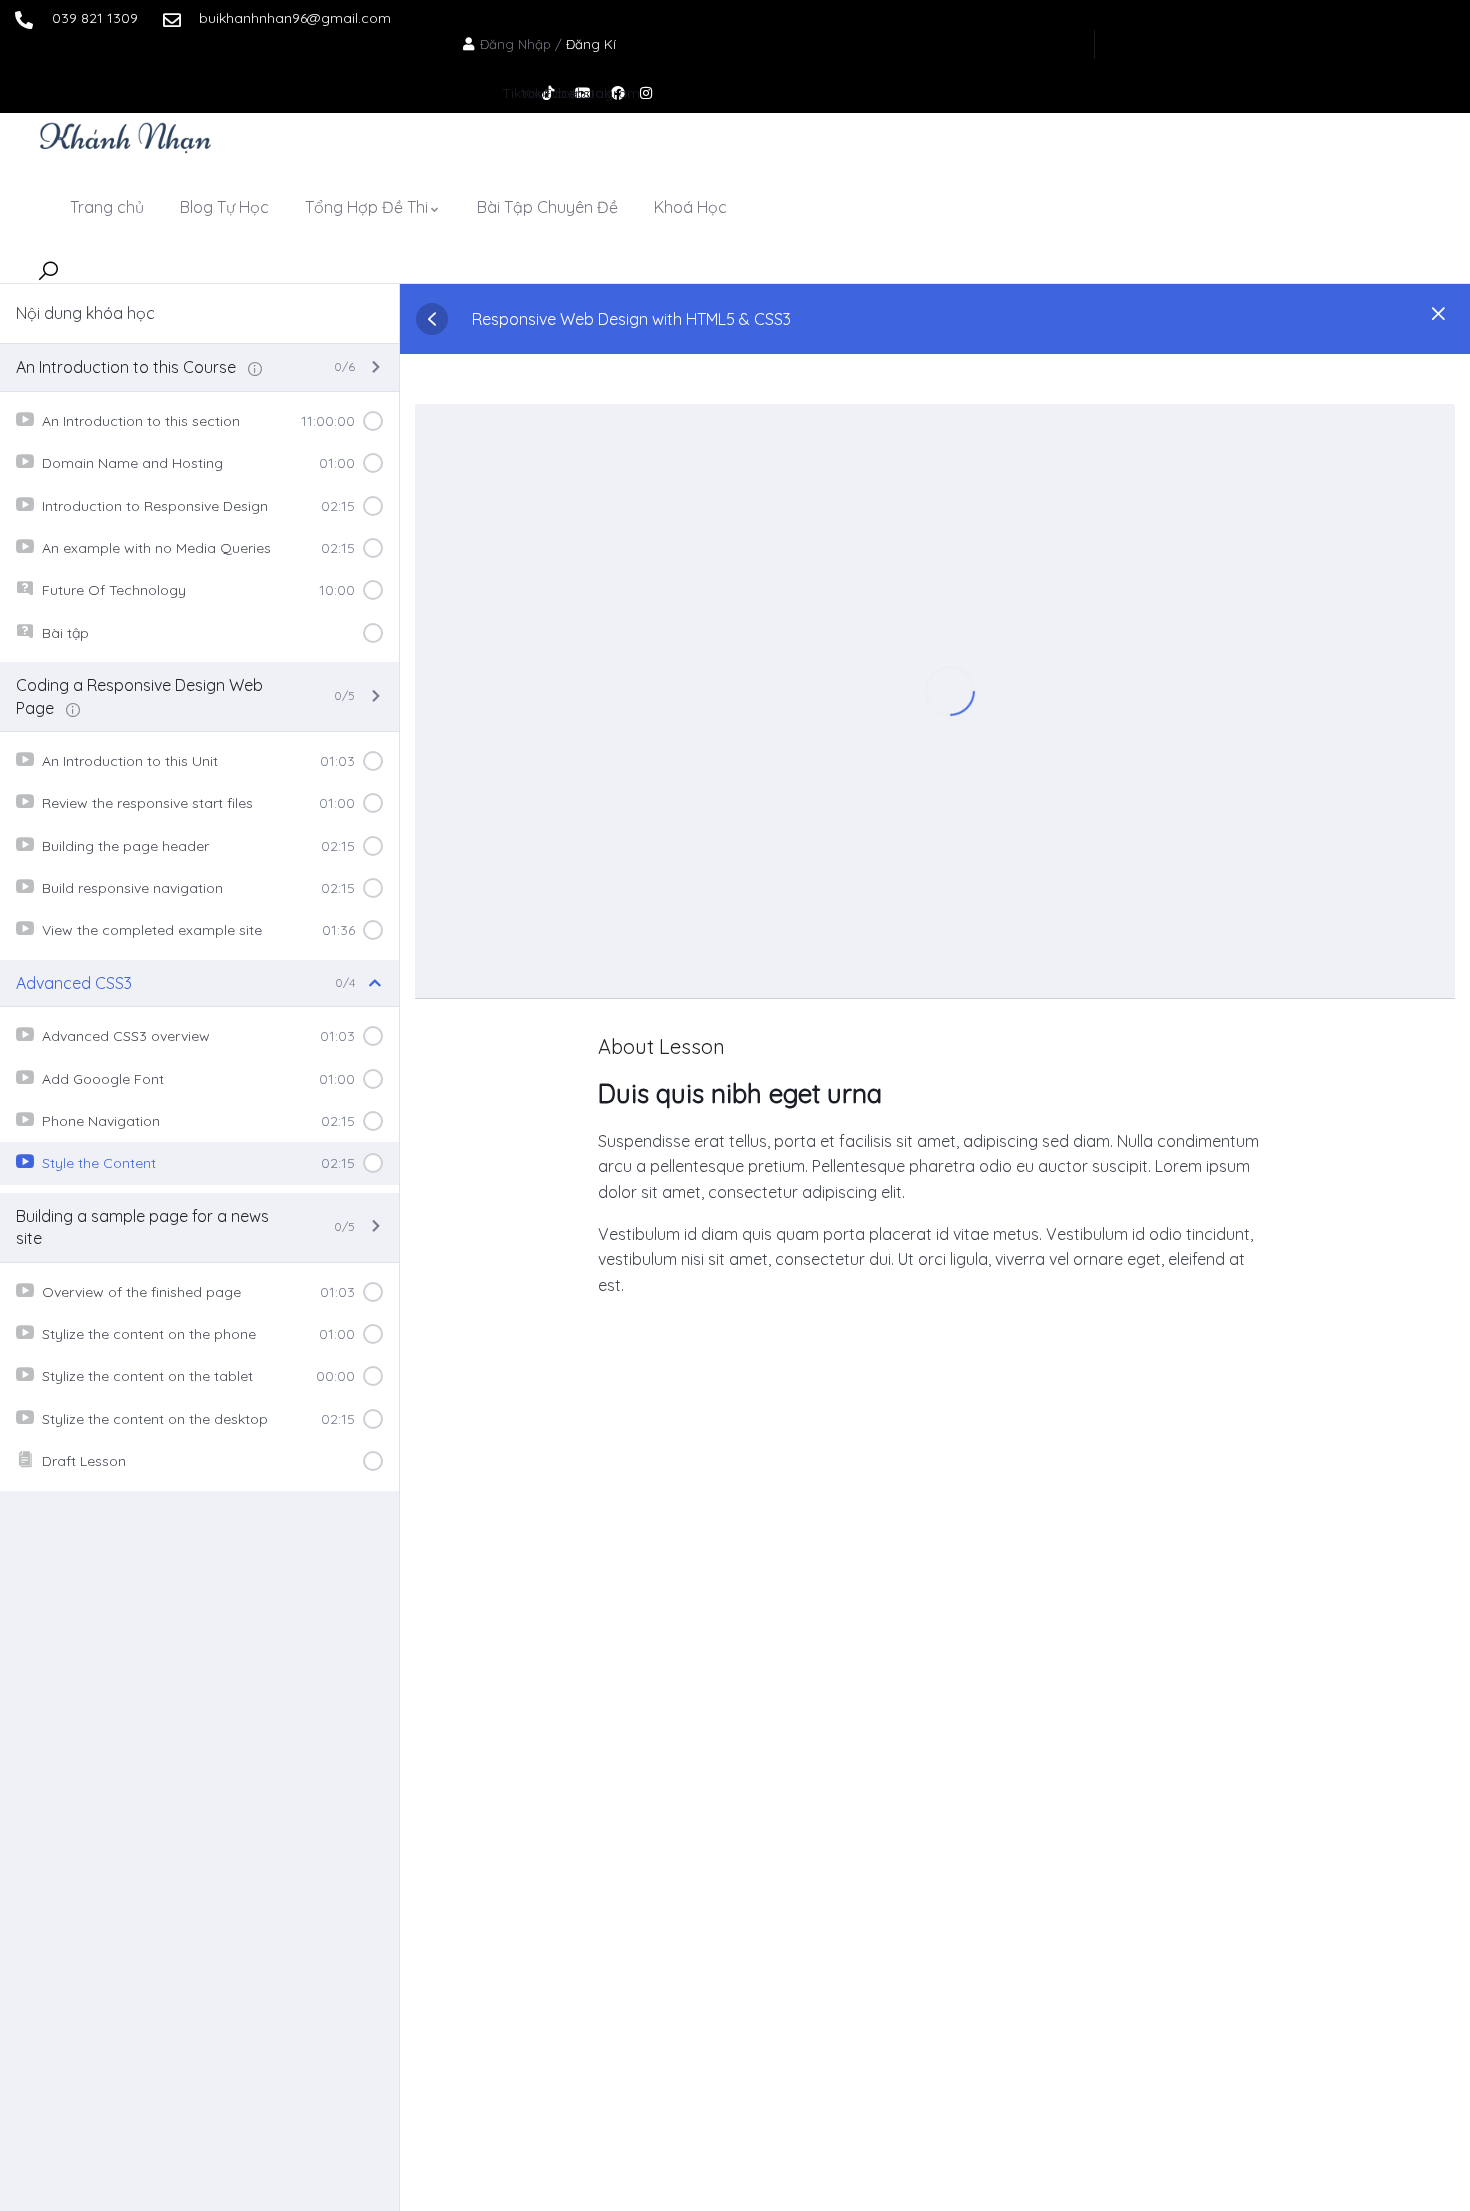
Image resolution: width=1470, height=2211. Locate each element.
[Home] (125, 137)
